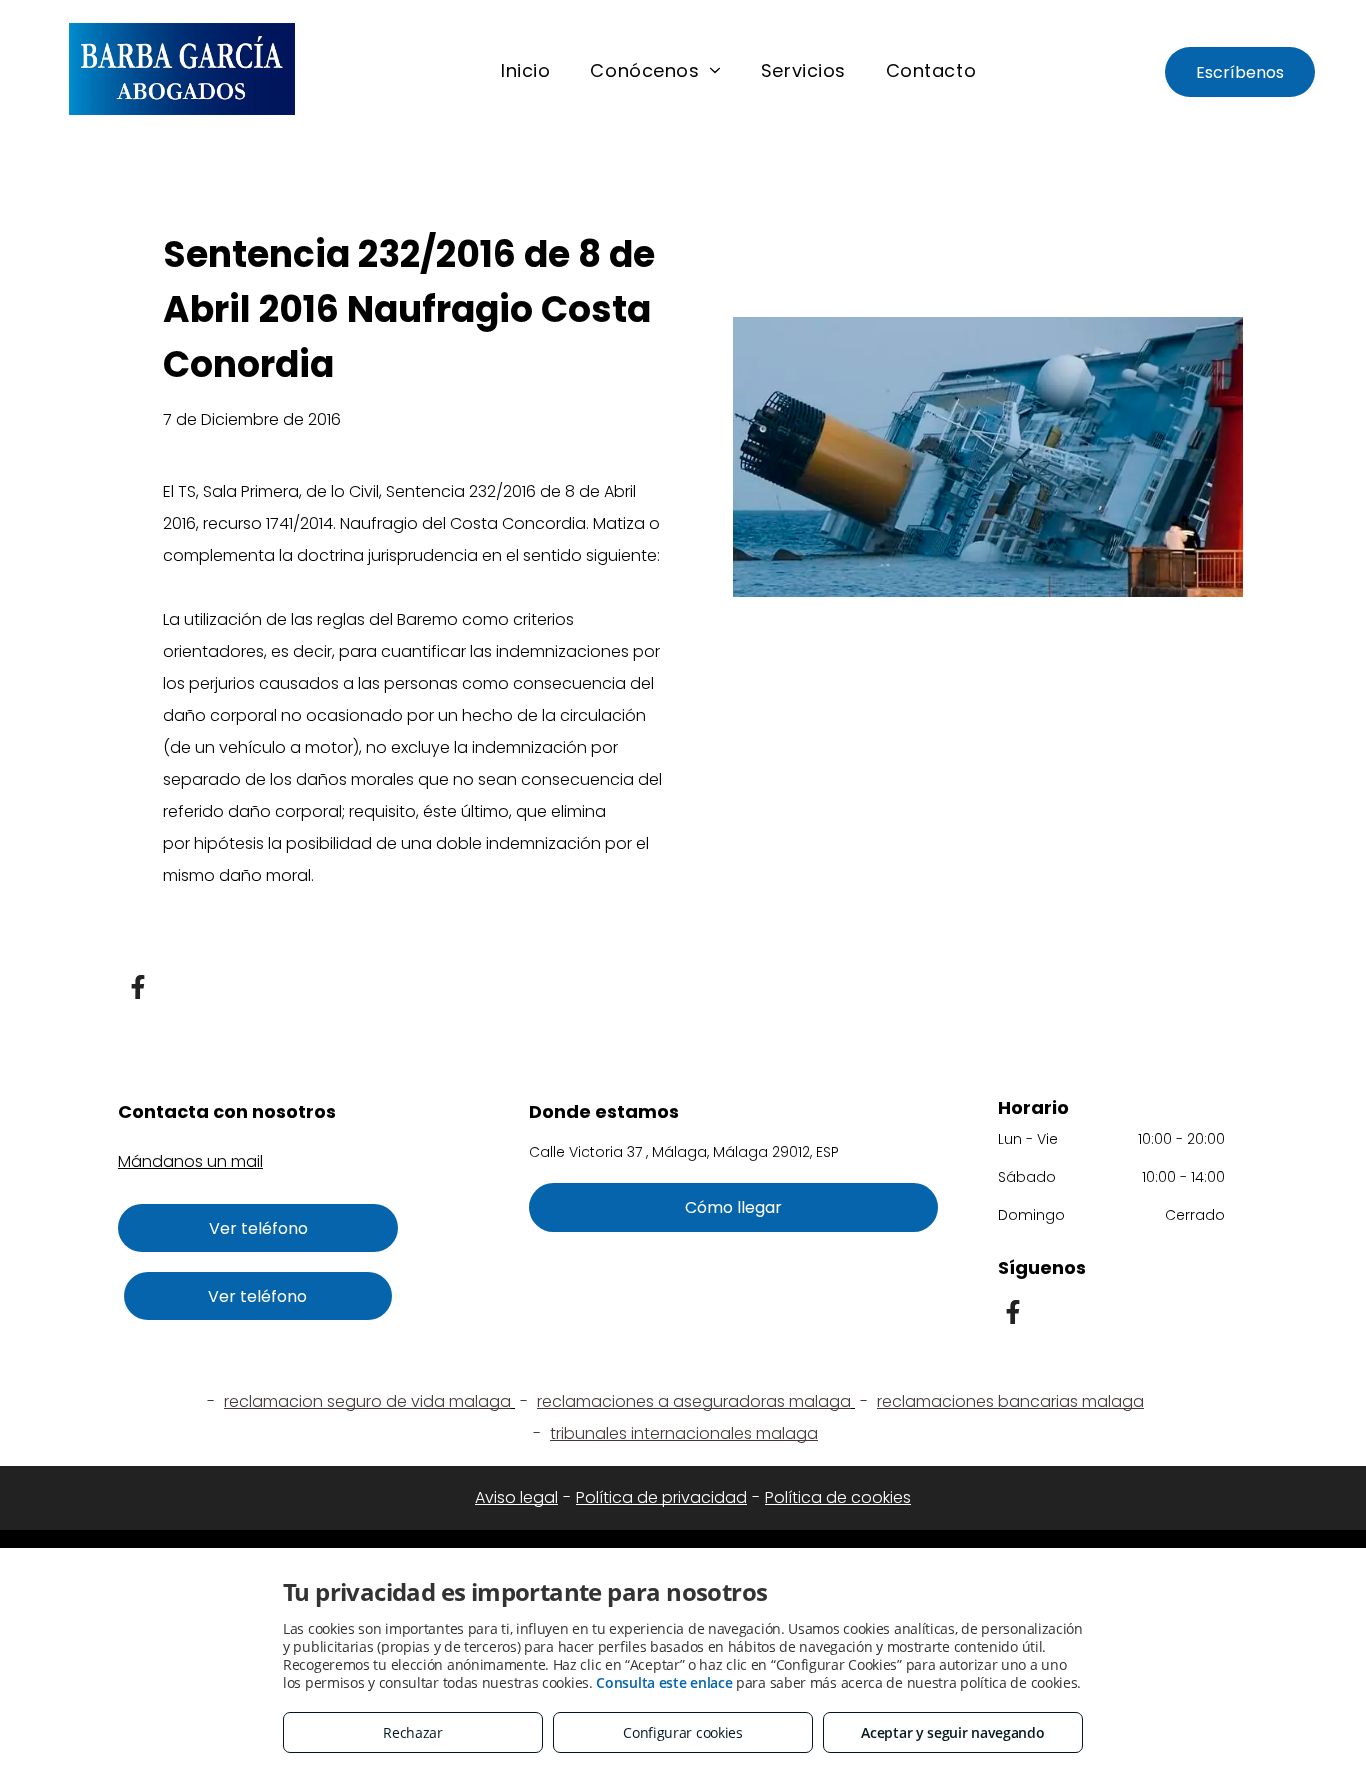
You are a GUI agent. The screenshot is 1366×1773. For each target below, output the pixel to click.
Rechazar (413, 1732)
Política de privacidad (661, 1497)
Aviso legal (516, 1497)
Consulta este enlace (664, 1682)
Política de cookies (838, 1497)
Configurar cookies (683, 1732)
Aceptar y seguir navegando (952, 1732)
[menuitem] (525, 71)
